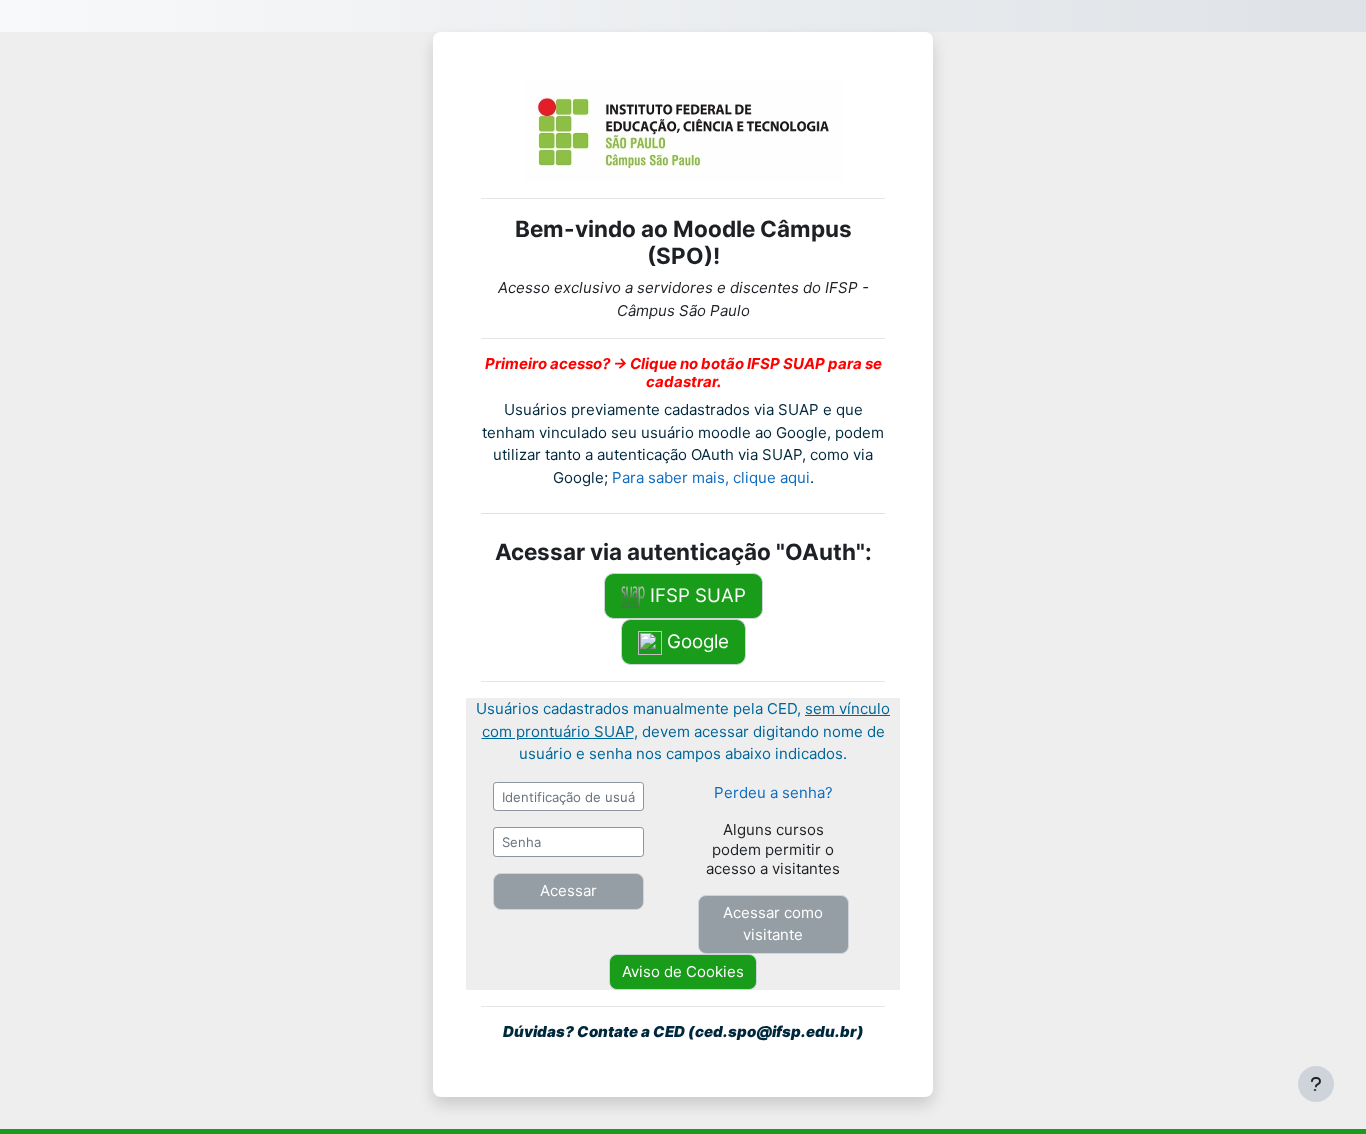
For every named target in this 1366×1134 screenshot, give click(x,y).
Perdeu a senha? (773, 792)
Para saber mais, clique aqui (711, 477)
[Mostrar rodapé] (1316, 1084)
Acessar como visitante (773, 924)
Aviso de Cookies (683, 971)
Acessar (568, 890)
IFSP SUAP (695, 595)
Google (695, 641)
